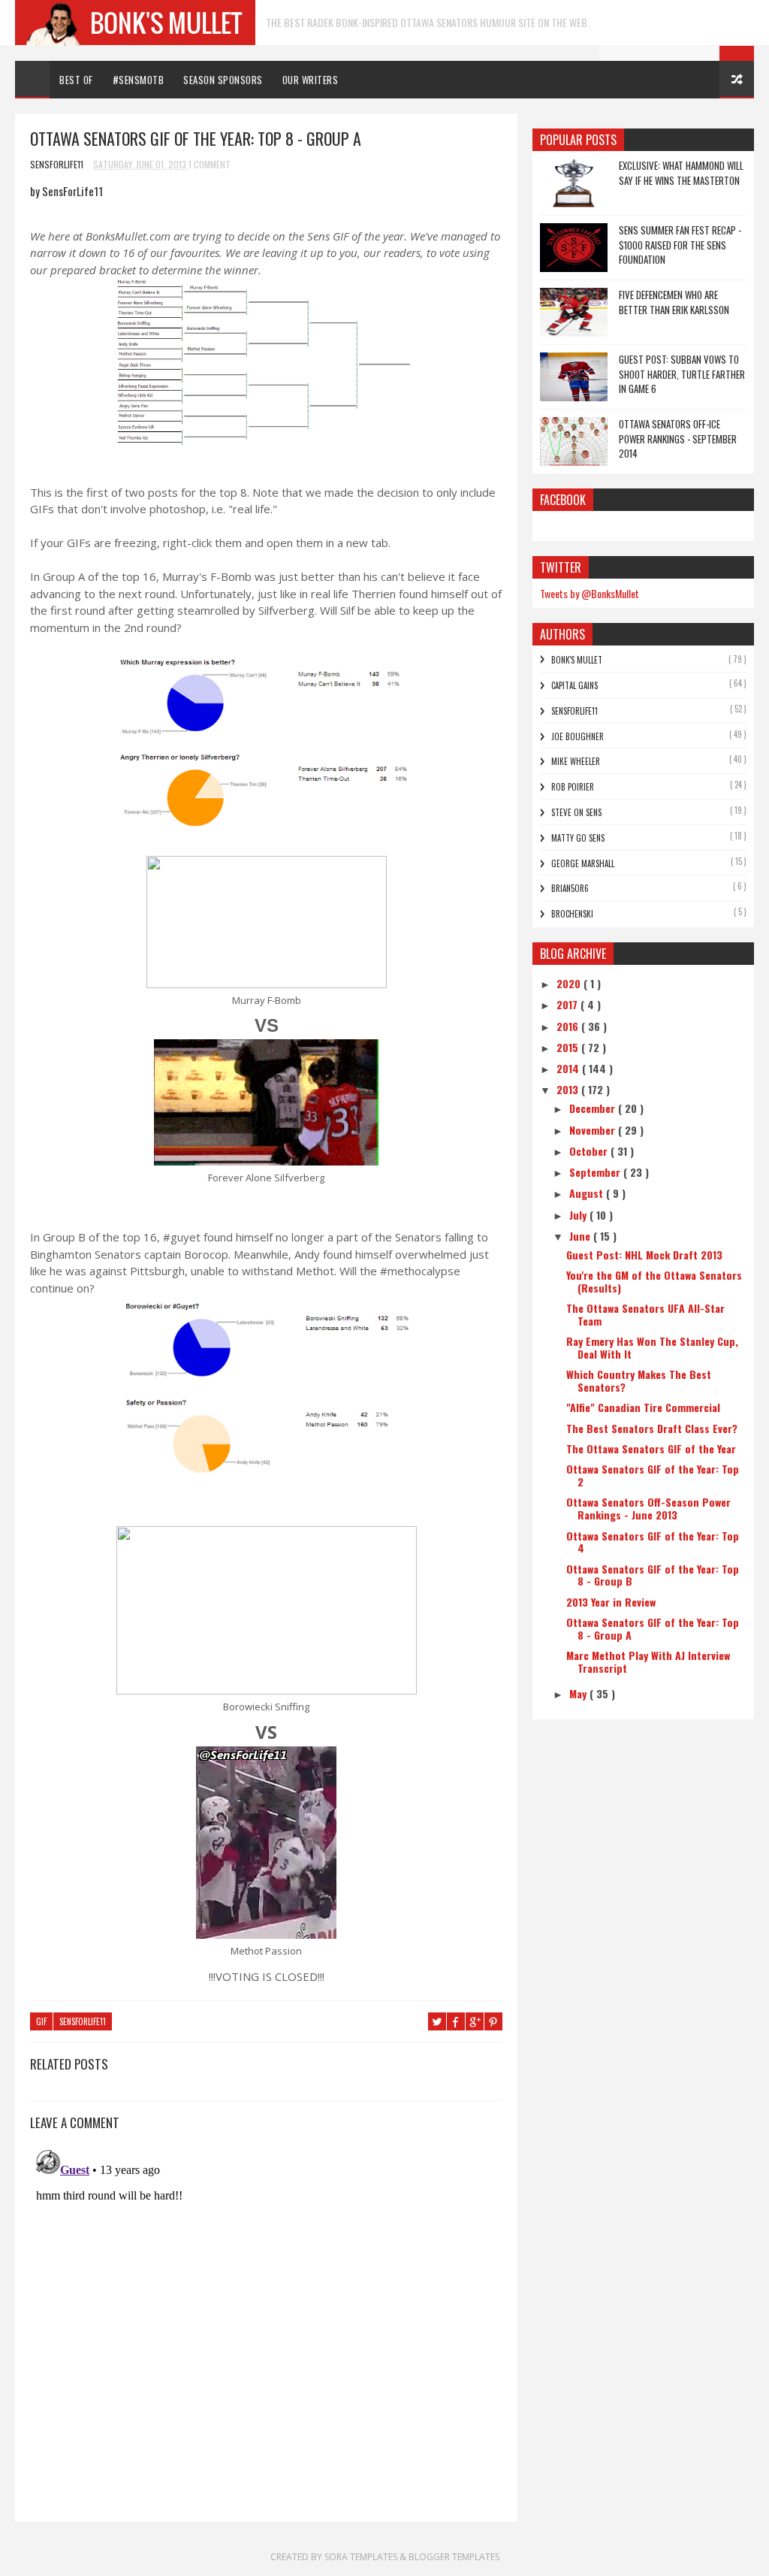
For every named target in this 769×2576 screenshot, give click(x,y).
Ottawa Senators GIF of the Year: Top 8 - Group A (653, 1628)
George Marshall (583, 863)
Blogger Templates (454, 2557)
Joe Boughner (578, 736)
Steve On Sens (576, 812)
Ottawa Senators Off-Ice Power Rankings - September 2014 (678, 438)
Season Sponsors (223, 80)
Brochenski (572, 914)
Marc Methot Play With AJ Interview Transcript (648, 1661)
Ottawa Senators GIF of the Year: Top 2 (653, 1475)
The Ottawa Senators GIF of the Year (651, 1448)
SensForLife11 (83, 2021)
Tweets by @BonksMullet (590, 593)
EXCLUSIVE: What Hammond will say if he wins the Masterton (681, 173)
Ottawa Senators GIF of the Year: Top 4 (653, 1542)
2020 (570, 983)
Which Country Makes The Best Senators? (639, 1380)
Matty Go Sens (578, 838)
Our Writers (311, 80)
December (594, 1108)
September (596, 1172)
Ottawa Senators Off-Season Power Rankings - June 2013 (648, 1508)
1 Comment (210, 164)
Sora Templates (361, 2557)
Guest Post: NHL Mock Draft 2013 (644, 1255)
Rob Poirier (573, 787)
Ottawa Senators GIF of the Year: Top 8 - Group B (653, 1575)
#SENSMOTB (139, 80)
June (581, 1236)
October (590, 1151)
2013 (569, 1089)
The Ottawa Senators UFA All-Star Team (645, 1314)
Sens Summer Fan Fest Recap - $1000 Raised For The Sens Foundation (680, 245)
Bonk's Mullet (577, 660)
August (588, 1193)
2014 (569, 1068)
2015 (569, 1047)
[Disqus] (266, 2332)
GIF (41, 2021)
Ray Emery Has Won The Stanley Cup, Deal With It (652, 1347)
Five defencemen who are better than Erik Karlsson (674, 302)
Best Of (76, 80)
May (579, 1693)
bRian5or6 (570, 888)
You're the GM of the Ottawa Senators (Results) (654, 1281)
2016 (569, 1026)
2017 (568, 1004)
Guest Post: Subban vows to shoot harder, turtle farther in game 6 (682, 374)
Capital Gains (574, 685)
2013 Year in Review (611, 1602)
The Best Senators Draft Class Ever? (652, 1428)
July (579, 1215)
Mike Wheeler (576, 761)
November (594, 1130)
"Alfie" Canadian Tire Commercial (643, 1407)
